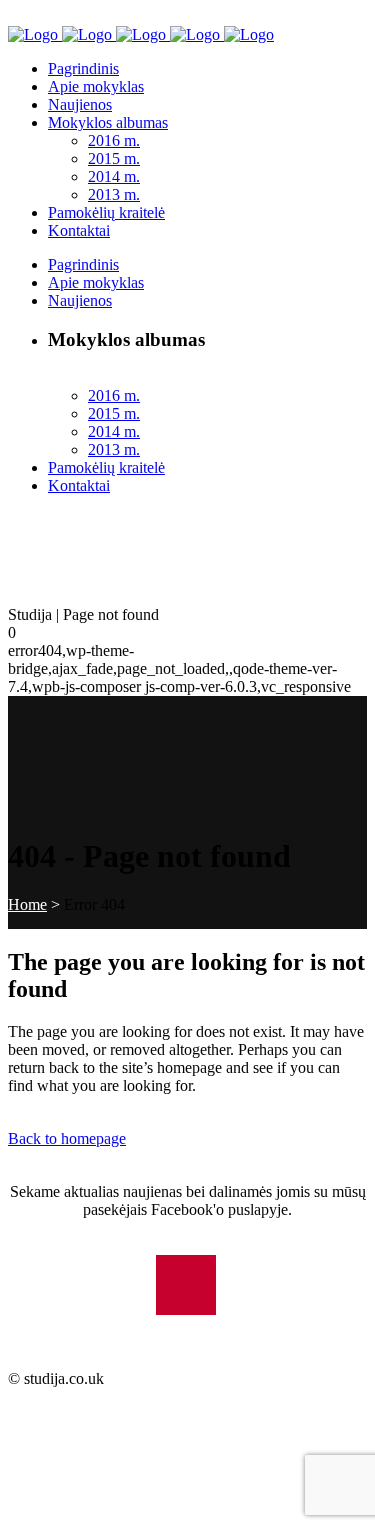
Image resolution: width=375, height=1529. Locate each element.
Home (27, 904)
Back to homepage (67, 1138)
